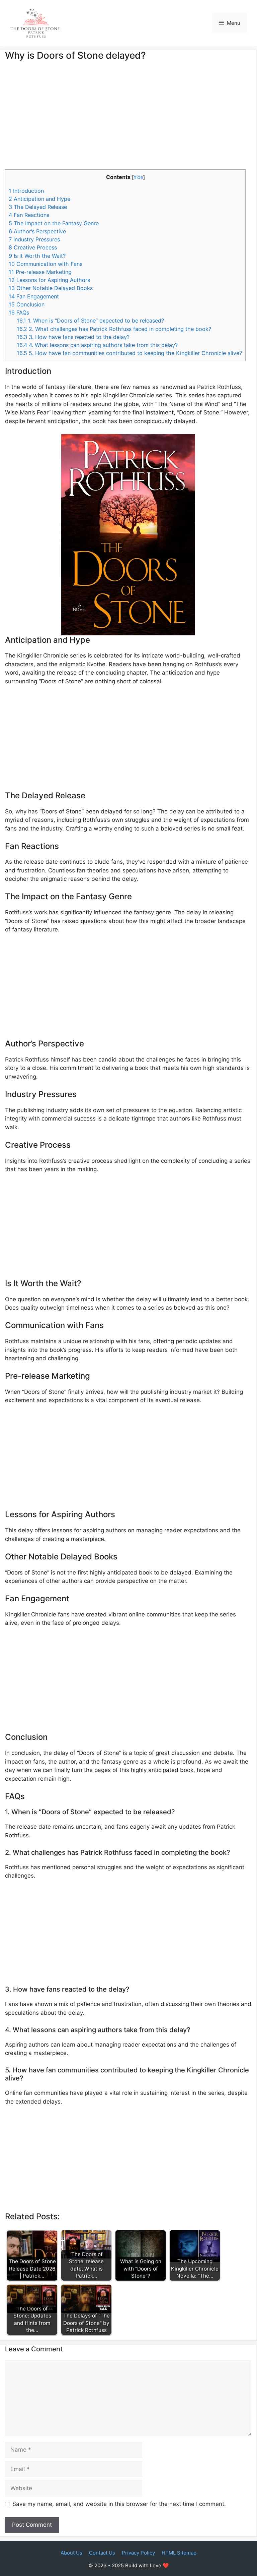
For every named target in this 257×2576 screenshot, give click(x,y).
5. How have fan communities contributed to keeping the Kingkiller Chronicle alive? (129, 353)
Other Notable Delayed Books (51, 288)
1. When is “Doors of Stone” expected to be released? (90, 321)
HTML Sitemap (179, 2553)
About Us (71, 2553)
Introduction (26, 191)
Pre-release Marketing (40, 272)
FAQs (19, 312)
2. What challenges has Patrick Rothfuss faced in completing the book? (114, 329)
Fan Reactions (29, 215)
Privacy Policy (138, 2553)
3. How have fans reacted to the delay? (73, 337)
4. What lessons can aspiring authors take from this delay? (97, 345)
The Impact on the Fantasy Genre (54, 223)
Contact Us (102, 2553)
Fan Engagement (34, 296)
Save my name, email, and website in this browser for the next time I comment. (119, 2504)
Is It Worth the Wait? (37, 256)
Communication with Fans (46, 264)
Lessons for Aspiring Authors (49, 280)
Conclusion (27, 304)
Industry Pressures (34, 239)
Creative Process (33, 247)
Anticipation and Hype (39, 199)
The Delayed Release (38, 207)
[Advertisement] (128, 120)
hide (138, 177)
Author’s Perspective (37, 231)
